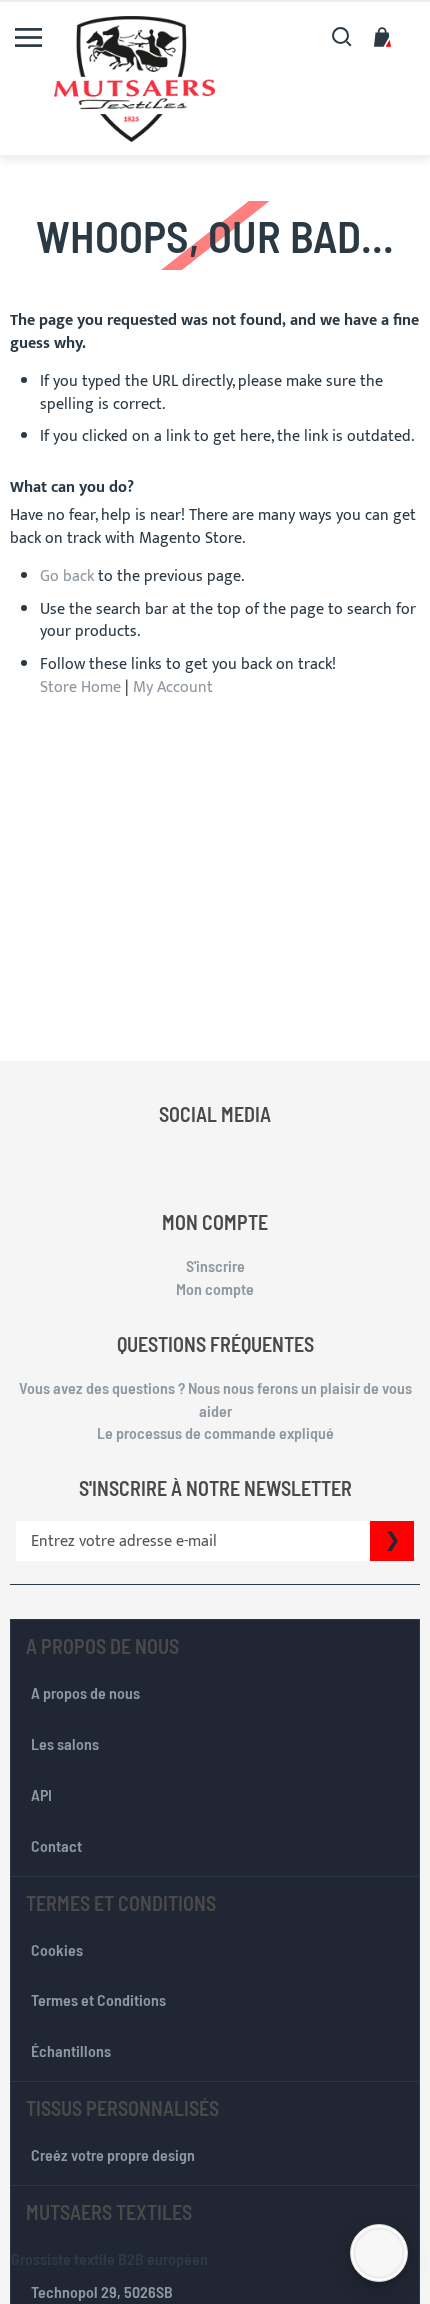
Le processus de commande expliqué (215, 1432)
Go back (67, 576)
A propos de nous (85, 1692)
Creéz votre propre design (113, 2154)
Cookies (57, 1949)
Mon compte (215, 1288)
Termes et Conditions (98, 1999)
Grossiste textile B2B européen (109, 2258)
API (41, 1794)
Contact (56, 1845)
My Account (173, 687)
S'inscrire (215, 1265)
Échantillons (71, 2050)
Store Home (80, 687)
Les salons (65, 1743)
